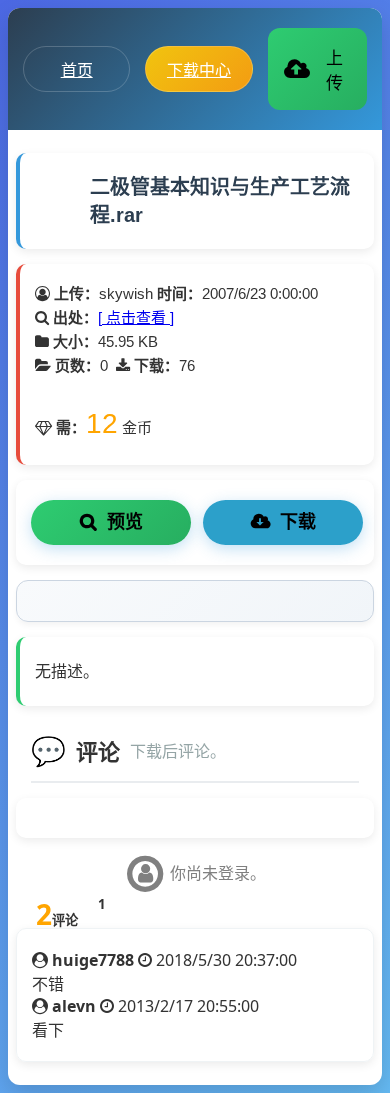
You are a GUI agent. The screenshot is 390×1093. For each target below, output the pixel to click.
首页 (77, 70)
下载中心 (199, 70)
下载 (298, 522)
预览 (125, 522)
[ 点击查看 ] (136, 317)
